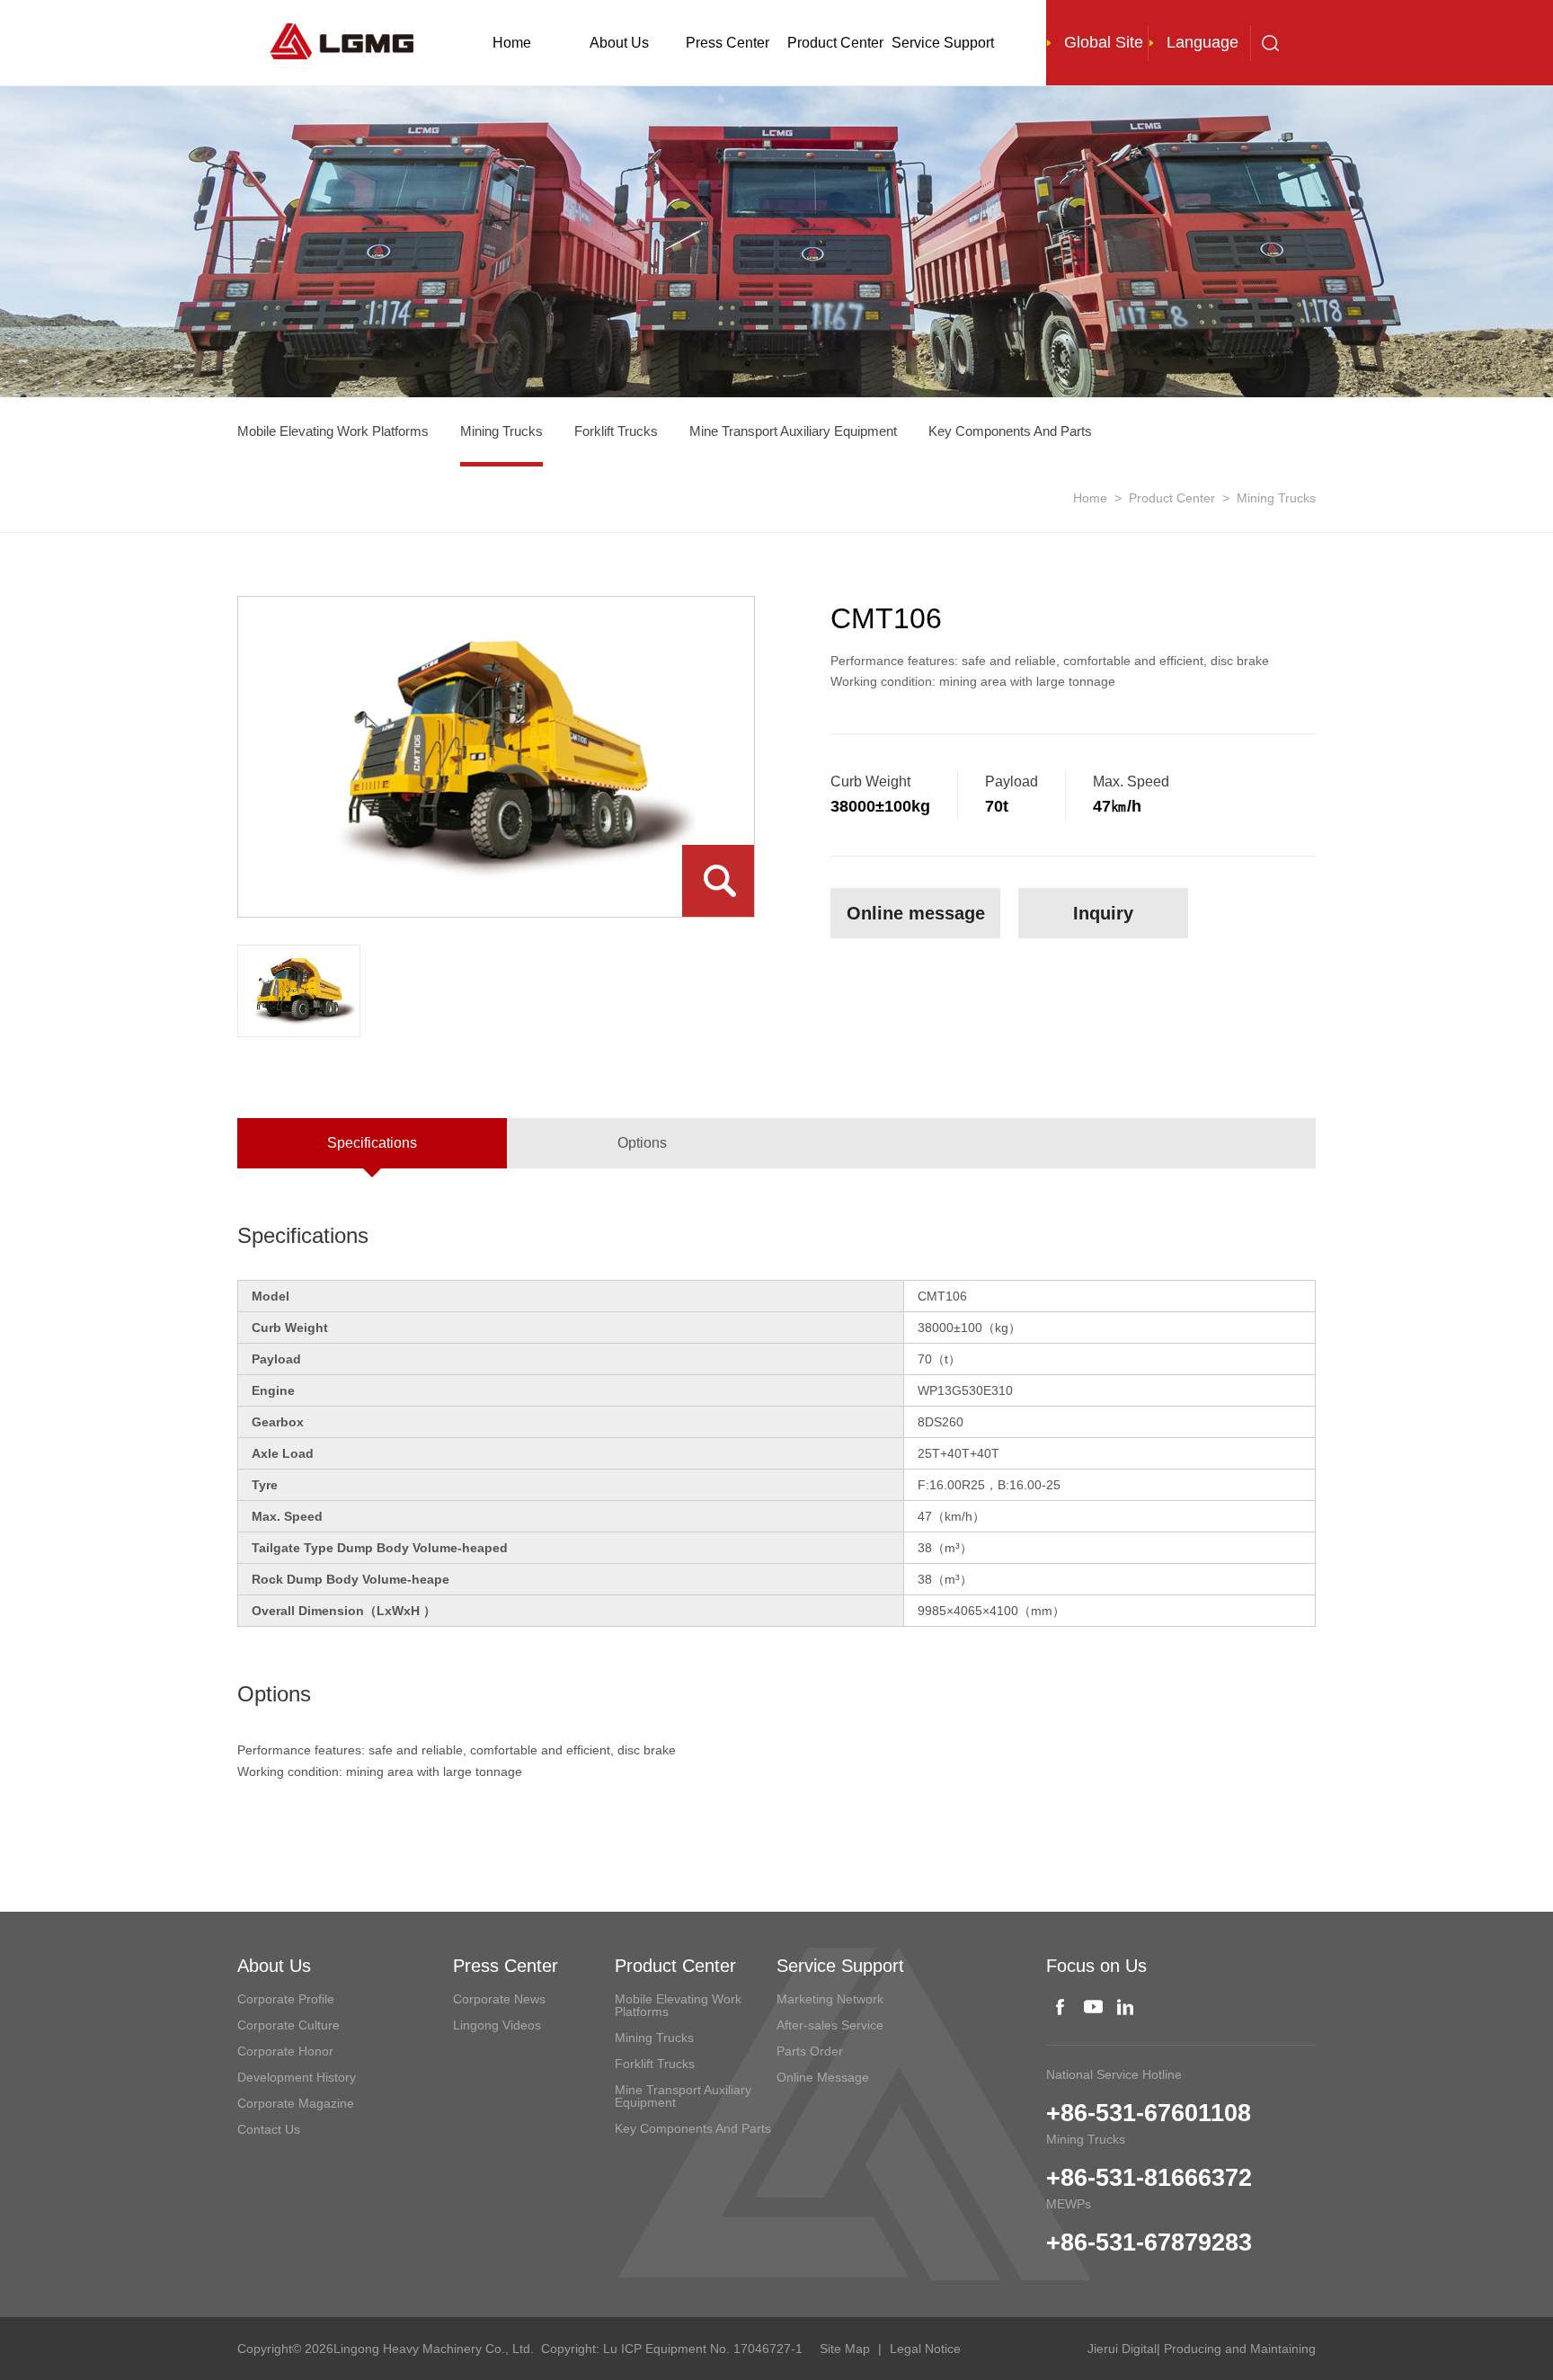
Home (512, 43)
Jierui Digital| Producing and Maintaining (1202, 2349)
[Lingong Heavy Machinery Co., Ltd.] (347, 39)
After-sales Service (830, 2025)
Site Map (845, 2349)
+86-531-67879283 (1149, 2242)
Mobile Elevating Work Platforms (333, 431)
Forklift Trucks (616, 431)
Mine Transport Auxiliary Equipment (793, 431)
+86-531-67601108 (1149, 2113)
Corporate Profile (286, 1999)
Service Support (943, 43)
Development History (297, 2077)
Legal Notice (925, 2349)
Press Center (728, 43)
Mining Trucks (501, 431)
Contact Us (269, 2129)
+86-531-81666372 (1149, 2178)
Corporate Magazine (296, 2103)
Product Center (835, 43)
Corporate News (499, 1999)
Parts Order (810, 2051)
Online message (916, 913)
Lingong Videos (497, 2025)
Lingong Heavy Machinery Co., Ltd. (434, 2349)
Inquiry (1103, 913)
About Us (619, 43)
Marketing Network (830, 1999)
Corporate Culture (288, 2025)
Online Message (823, 2077)
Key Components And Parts (1010, 431)
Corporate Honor (285, 2051)
